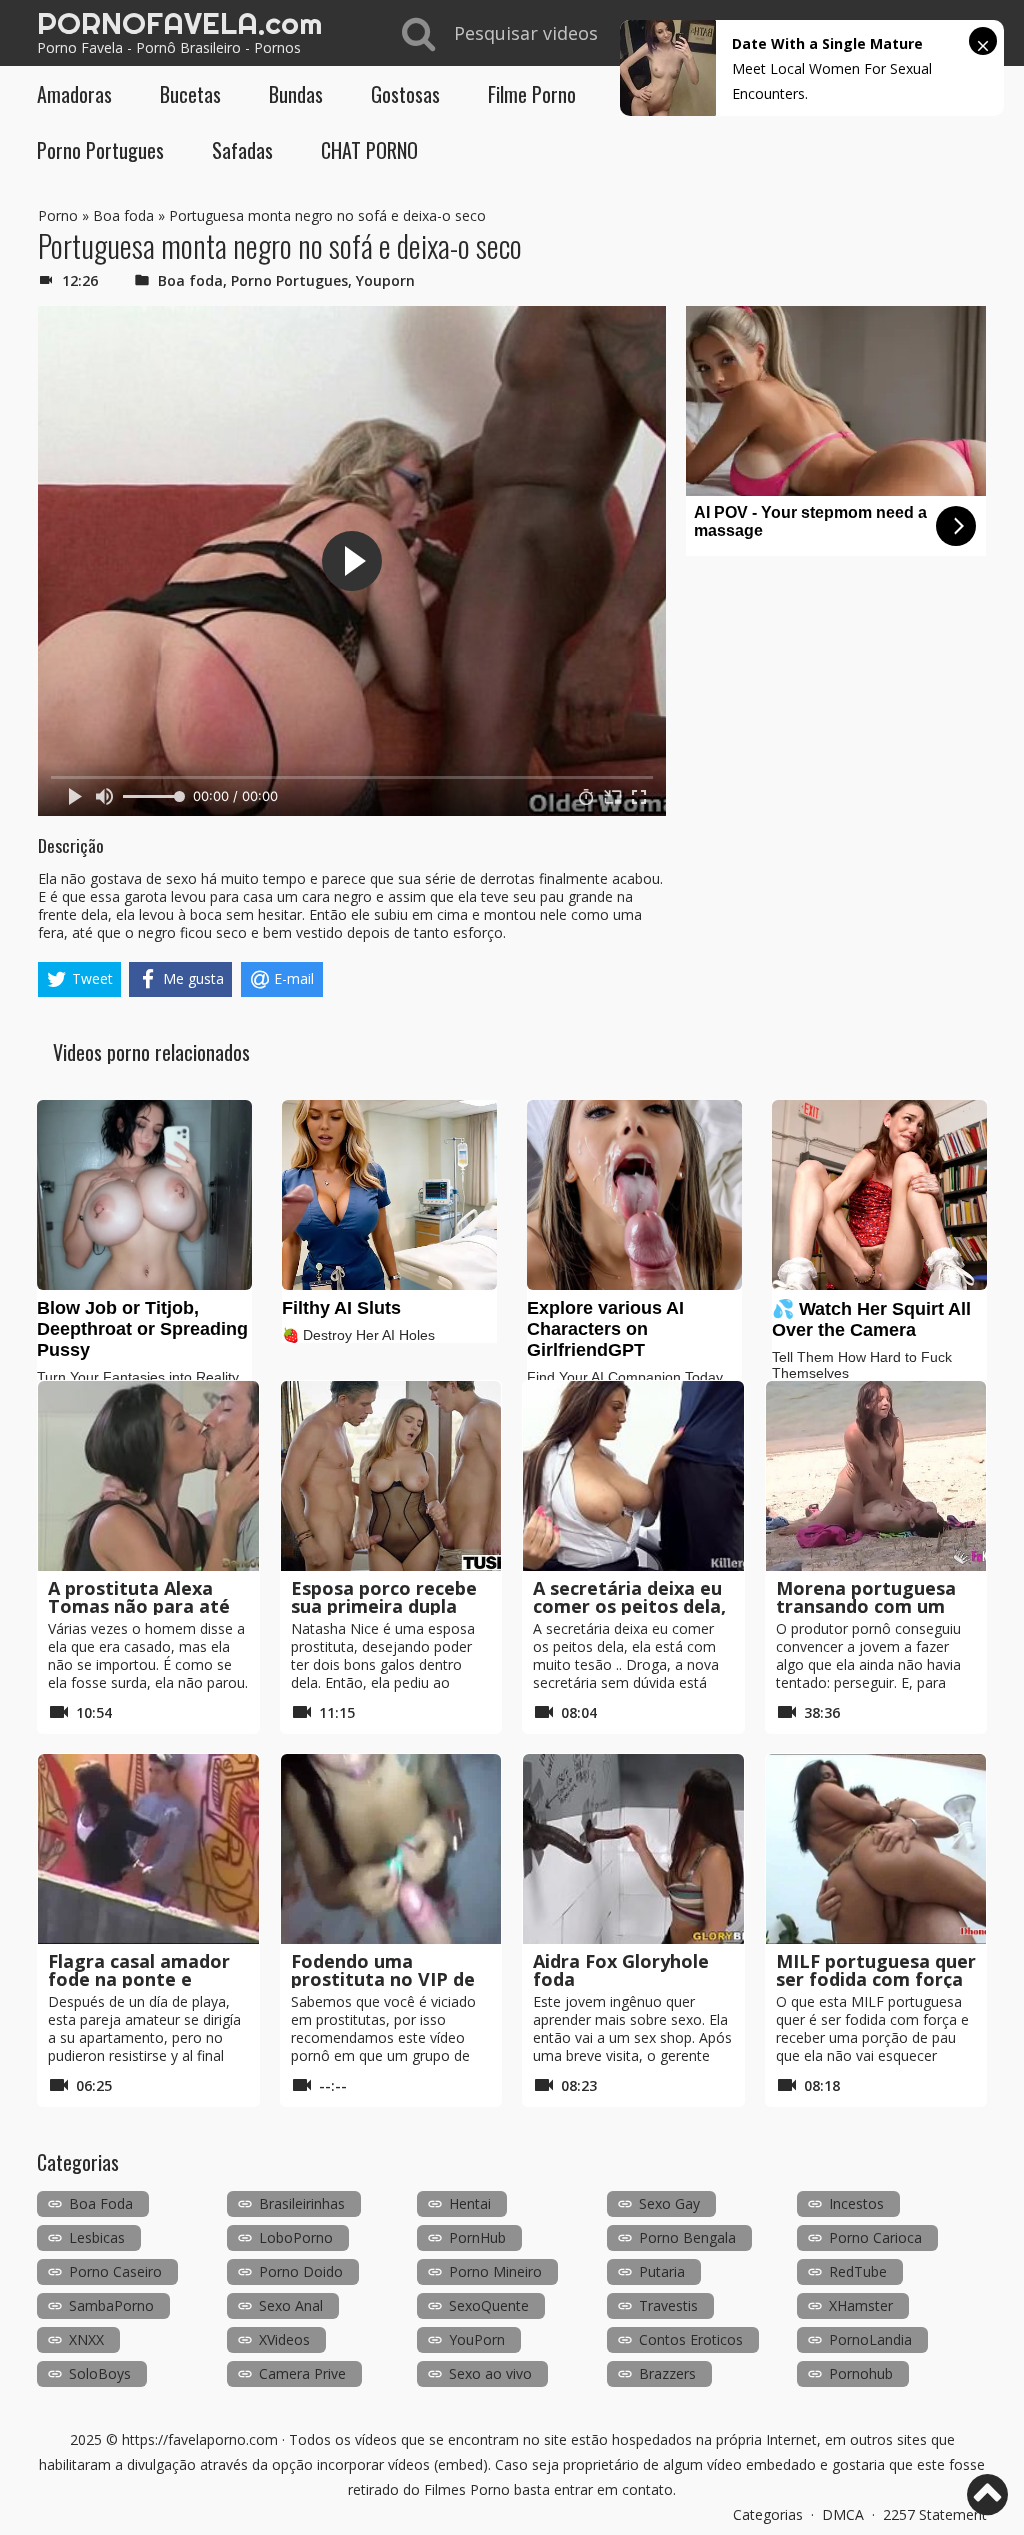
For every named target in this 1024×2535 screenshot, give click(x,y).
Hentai (470, 2203)
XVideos (284, 2339)
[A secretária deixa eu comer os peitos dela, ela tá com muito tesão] (633, 1476)
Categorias (768, 2514)
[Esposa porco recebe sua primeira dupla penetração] (391, 1476)
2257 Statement (935, 2514)
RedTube (858, 2271)
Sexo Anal (291, 2305)
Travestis (668, 2305)
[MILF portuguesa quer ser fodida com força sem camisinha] (876, 1849)
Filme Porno (532, 94)
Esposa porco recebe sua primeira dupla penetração (384, 1606)
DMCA (843, 2514)
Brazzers (667, 2373)
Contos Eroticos (691, 2339)
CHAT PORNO (369, 150)
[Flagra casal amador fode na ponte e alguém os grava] (148, 1849)
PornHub (477, 2237)
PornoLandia (870, 2339)
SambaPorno (111, 2305)
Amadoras (74, 94)
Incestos (856, 2203)
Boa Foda (101, 2203)
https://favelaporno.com (200, 2439)
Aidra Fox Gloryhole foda (621, 1970)
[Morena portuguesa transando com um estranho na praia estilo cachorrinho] (876, 1476)
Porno (58, 215)
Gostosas (405, 94)
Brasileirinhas (302, 2203)
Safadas (242, 150)
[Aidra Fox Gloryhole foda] (633, 1849)
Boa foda (123, 215)
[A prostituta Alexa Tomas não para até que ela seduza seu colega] (148, 1476)
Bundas (296, 94)
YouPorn (477, 2339)
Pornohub (861, 2373)
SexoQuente (489, 2305)
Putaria (662, 2271)
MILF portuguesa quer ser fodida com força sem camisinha (876, 1979)
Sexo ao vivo (490, 2373)
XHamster (861, 2305)
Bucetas (190, 94)
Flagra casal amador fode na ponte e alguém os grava (139, 1979)
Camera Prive (302, 2373)
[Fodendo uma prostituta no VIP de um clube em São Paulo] (391, 1849)
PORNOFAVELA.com (179, 23)
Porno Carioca (875, 2237)
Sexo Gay (669, 2203)
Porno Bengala (687, 2237)
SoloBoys (100, 2373)
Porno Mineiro (495, 2271)
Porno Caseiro (115, 2271)
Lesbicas (97, 2237)
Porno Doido (301, 2271)
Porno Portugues (100, 150)
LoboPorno (296, 2237)
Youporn (385, 280)
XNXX (86, 2339)
